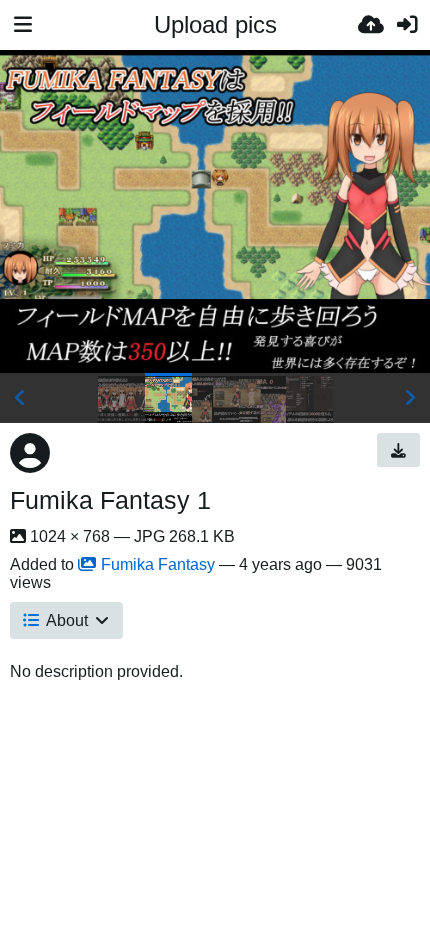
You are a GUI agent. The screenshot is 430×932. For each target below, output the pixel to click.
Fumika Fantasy (158, 564)
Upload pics (215, 24)
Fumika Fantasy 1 (110, 500)
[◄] (20, 398)
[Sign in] (407, 25)
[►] (410, 398)
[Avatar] (30, 453)
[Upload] (371, 25)
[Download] (398, 450)
